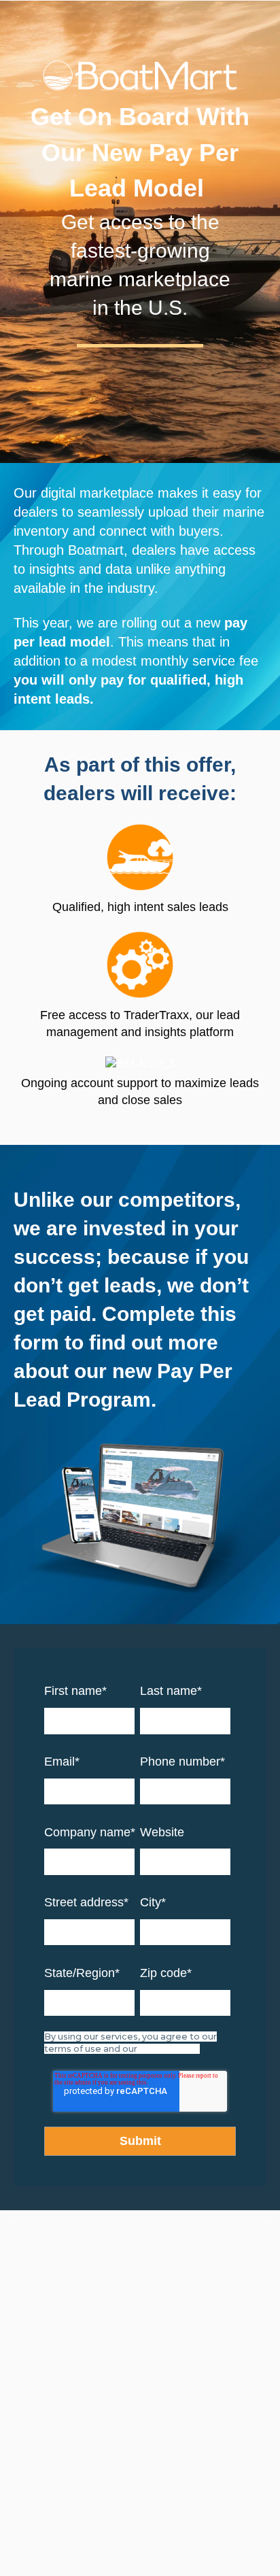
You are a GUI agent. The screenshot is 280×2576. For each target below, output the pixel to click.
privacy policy (170, 2049)
